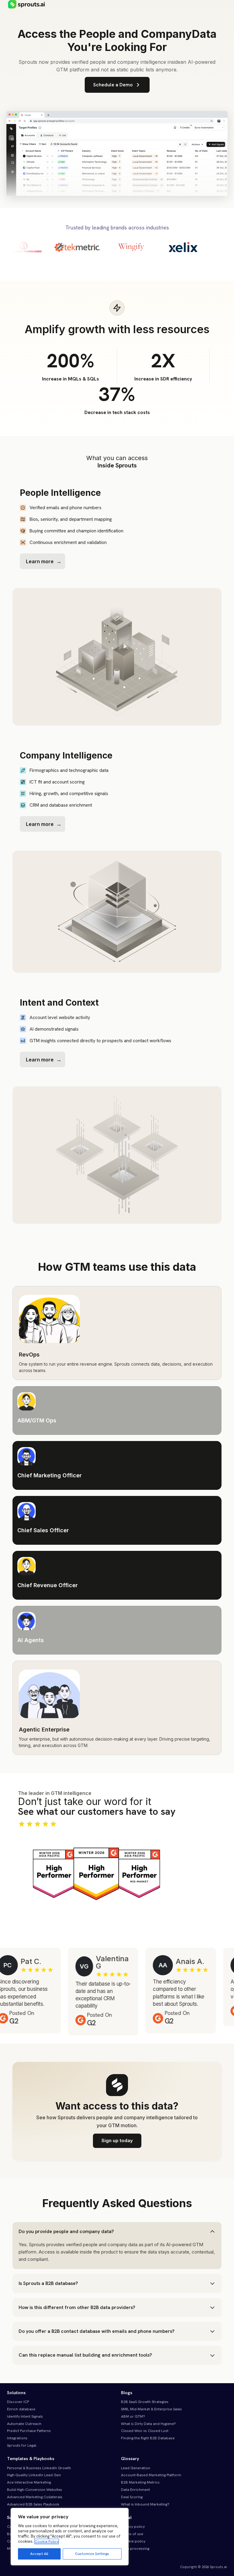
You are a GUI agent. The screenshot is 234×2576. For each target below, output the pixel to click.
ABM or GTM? (133, 2416)
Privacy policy (133, 2527)
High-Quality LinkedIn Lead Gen (34, 2475)
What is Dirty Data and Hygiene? (148, 2424)
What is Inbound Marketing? (145, 2504)
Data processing (135, 2549)
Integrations (17, 2438)
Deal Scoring (132, 2497)
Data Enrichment (135, 2490)
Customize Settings (92, 2554)
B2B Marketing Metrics (140, 2482)
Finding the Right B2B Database (148, 2438)
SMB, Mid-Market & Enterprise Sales (151, 2409)
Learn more (40, 561)
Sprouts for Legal (22, 2445)
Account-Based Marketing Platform (151, 2475)
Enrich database (21, 2409)
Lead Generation (136, 2468)
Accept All (39, 2554)
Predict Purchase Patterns (29, 2431)
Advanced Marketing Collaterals (35, 2497)
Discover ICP (18, 2402)
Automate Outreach (24, 2424)
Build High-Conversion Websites (35, 2490)
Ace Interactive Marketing (29, 2482)
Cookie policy (133, 2541)
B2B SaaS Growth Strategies (145, 2402)
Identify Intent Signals (25, 2416)
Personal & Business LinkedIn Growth (39, 2468)
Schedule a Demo (113, 85)
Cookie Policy (47, 2542)
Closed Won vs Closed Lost (145, 2431)
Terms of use (132, 2534)
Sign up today (117, 2140)
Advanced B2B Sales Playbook (33, 2504)
